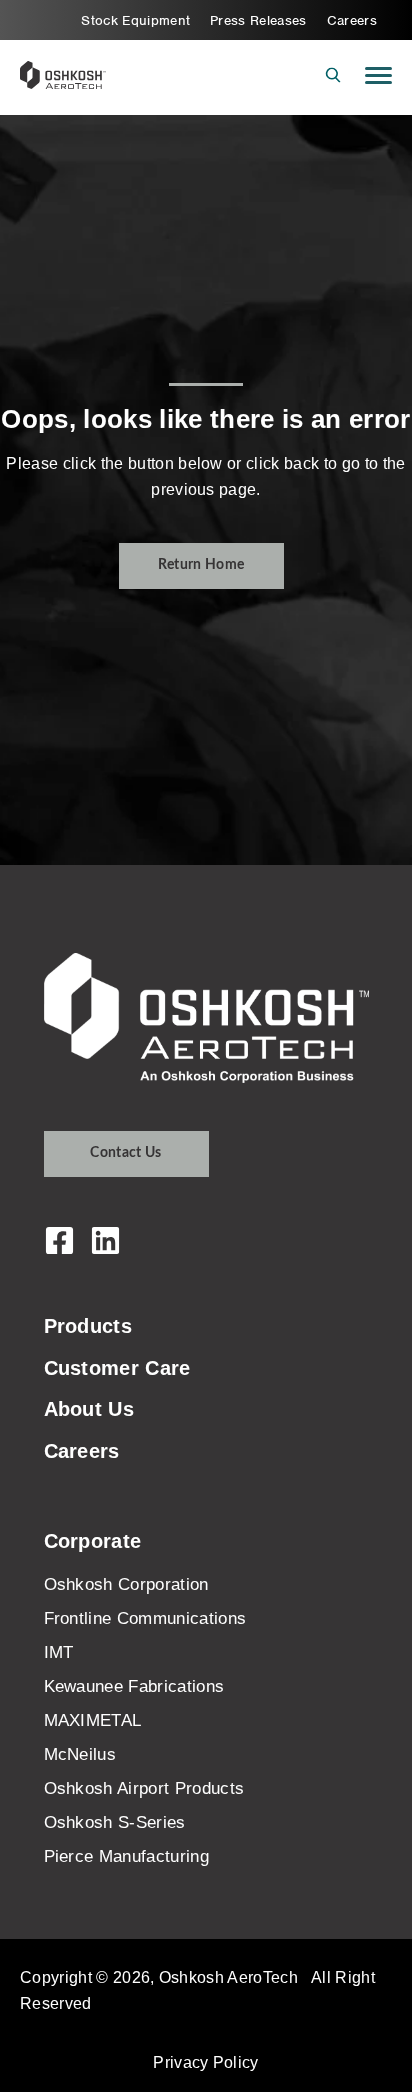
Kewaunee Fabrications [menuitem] (134, 1686)
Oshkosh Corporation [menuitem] (126, 1584)
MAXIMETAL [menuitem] (93, 1720)
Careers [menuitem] (352, 20)
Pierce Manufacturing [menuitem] (126, 1856)
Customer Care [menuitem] (117, 1368)
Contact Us (125, 1153)
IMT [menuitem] (59, 1652)
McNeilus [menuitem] (80, 1754)
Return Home (201, 565)
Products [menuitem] (88, 1326)
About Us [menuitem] (89, 1409)
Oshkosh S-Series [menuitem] (115, 1822)
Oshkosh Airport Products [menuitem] (144, 1788)
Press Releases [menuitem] (258, 20)
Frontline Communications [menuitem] (145, 1618)
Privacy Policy (206, 2062)
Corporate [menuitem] (93, 1541)
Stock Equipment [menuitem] (135, 20)
